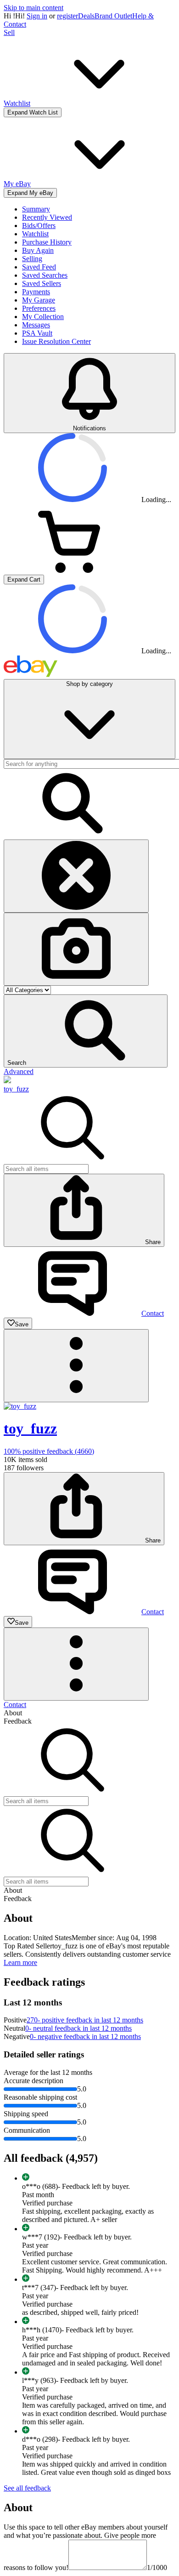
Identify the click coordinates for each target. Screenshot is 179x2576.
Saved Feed (39, 267)
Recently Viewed (47, 217)
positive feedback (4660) (49, 1451)
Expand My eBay (30, 193)
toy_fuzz (16, 1089)
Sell (9, 32)
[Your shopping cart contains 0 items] (73, 570)
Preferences (39, 308)
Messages (36, 325)
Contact (15, 1705)
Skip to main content (34, 8)
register (67, 16)
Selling (32, 259)
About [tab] (13, 1713)
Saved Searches (45, 275)
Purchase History (47, 242)
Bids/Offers (39, 226)
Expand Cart (24, 580)
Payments (36, 292)
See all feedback (27, 2488)
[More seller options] (76, 1366)
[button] (86, 1031)
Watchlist (35, 234)
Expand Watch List (33, 112)
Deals (86, 16)
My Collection (43, 317)
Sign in (37, 16)
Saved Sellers (42, 283)
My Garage (39, 300)
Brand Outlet (113, 16)
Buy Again (38, 250)
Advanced (19, 1071)
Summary (36, 209)
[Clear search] (76, 876)
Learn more (20, 1962)
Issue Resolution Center (56, 341)
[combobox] (46, 1169)
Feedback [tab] (18, 1721)
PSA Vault (37, 333)
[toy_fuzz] (7, 1081)
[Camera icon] (76, 949)
